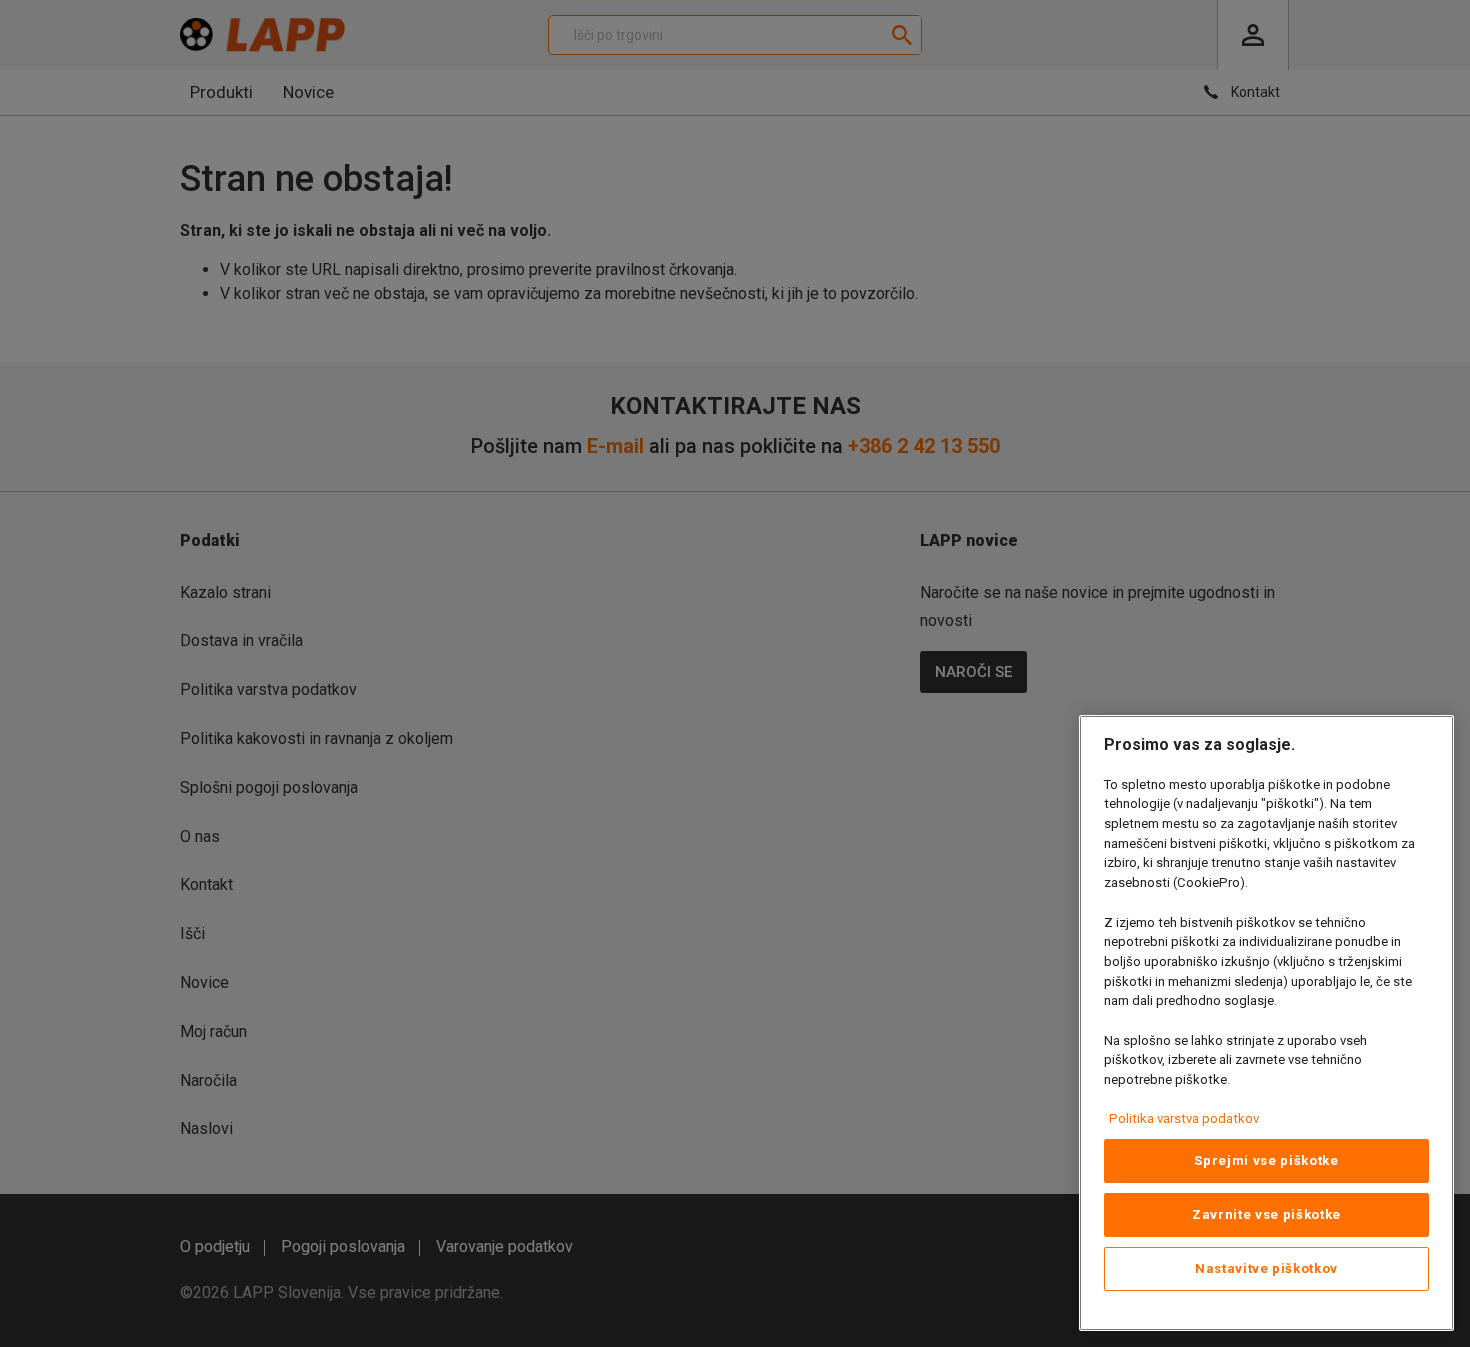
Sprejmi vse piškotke (1266, 1160)
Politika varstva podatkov (1184, 1118)
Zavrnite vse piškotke (1266, 1214)
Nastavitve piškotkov (1266, 1268)
